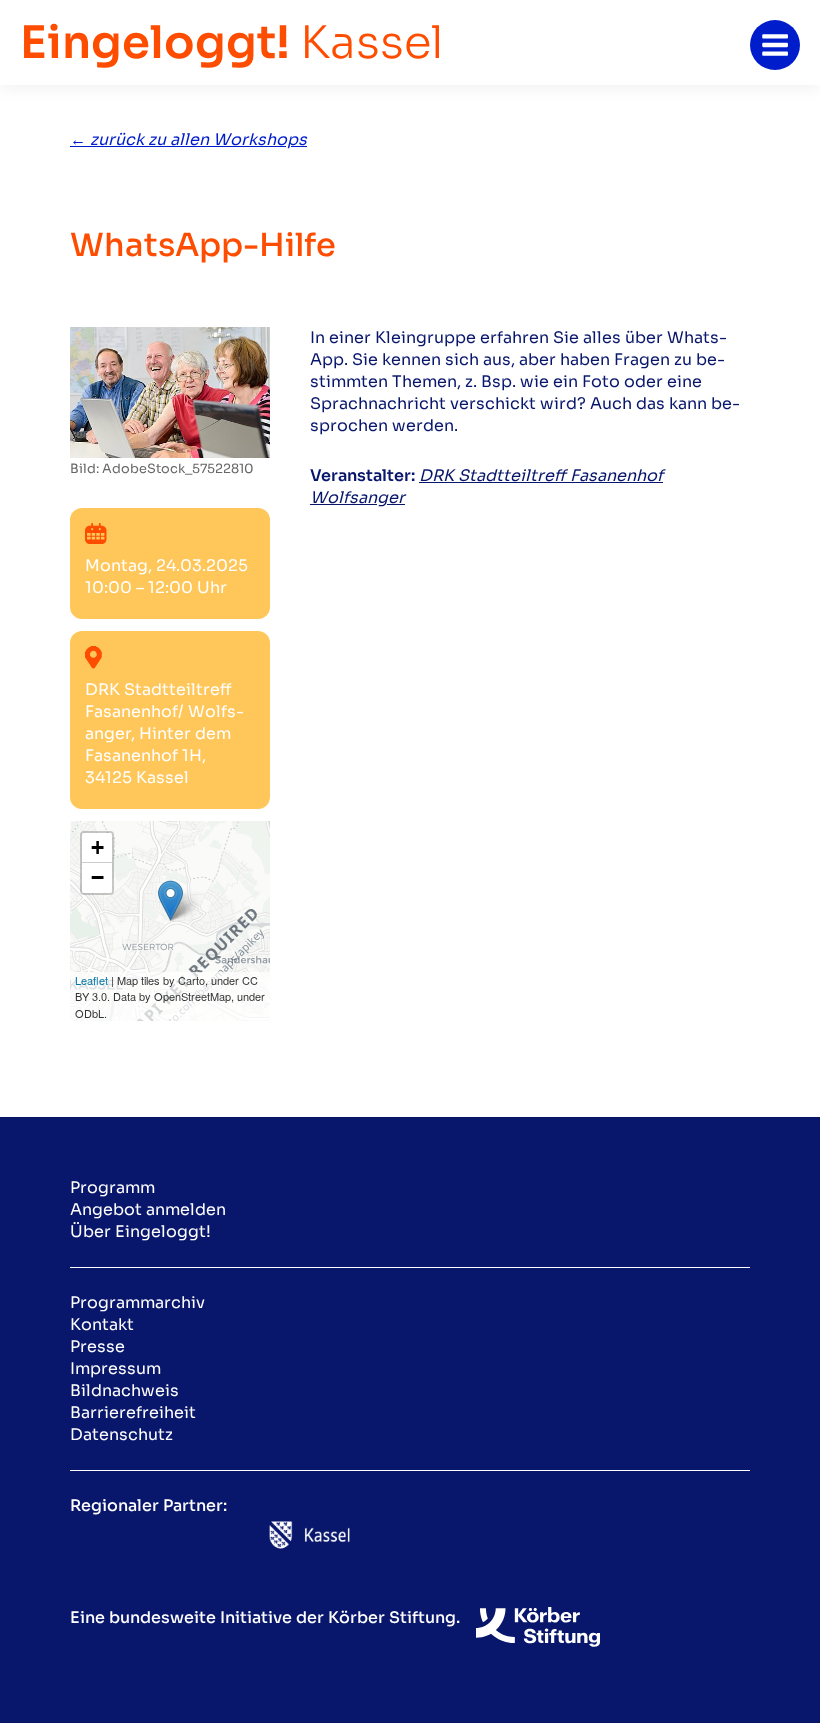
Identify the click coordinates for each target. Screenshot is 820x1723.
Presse (97, 1346)
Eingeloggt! (231, 42)
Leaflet (91, 980)
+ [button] (97, 847)
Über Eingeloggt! (140, 1231)
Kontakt (102, 1324)
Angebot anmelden (148, 1209)
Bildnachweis (124, 1390)
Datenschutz (121, 1434)
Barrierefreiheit (133, 1412)
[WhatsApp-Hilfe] (170, 391)
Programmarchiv (137, 1302)
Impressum (115, 1368)
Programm (112, 1187)
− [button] (97, 877)
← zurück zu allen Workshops (188, 139)
